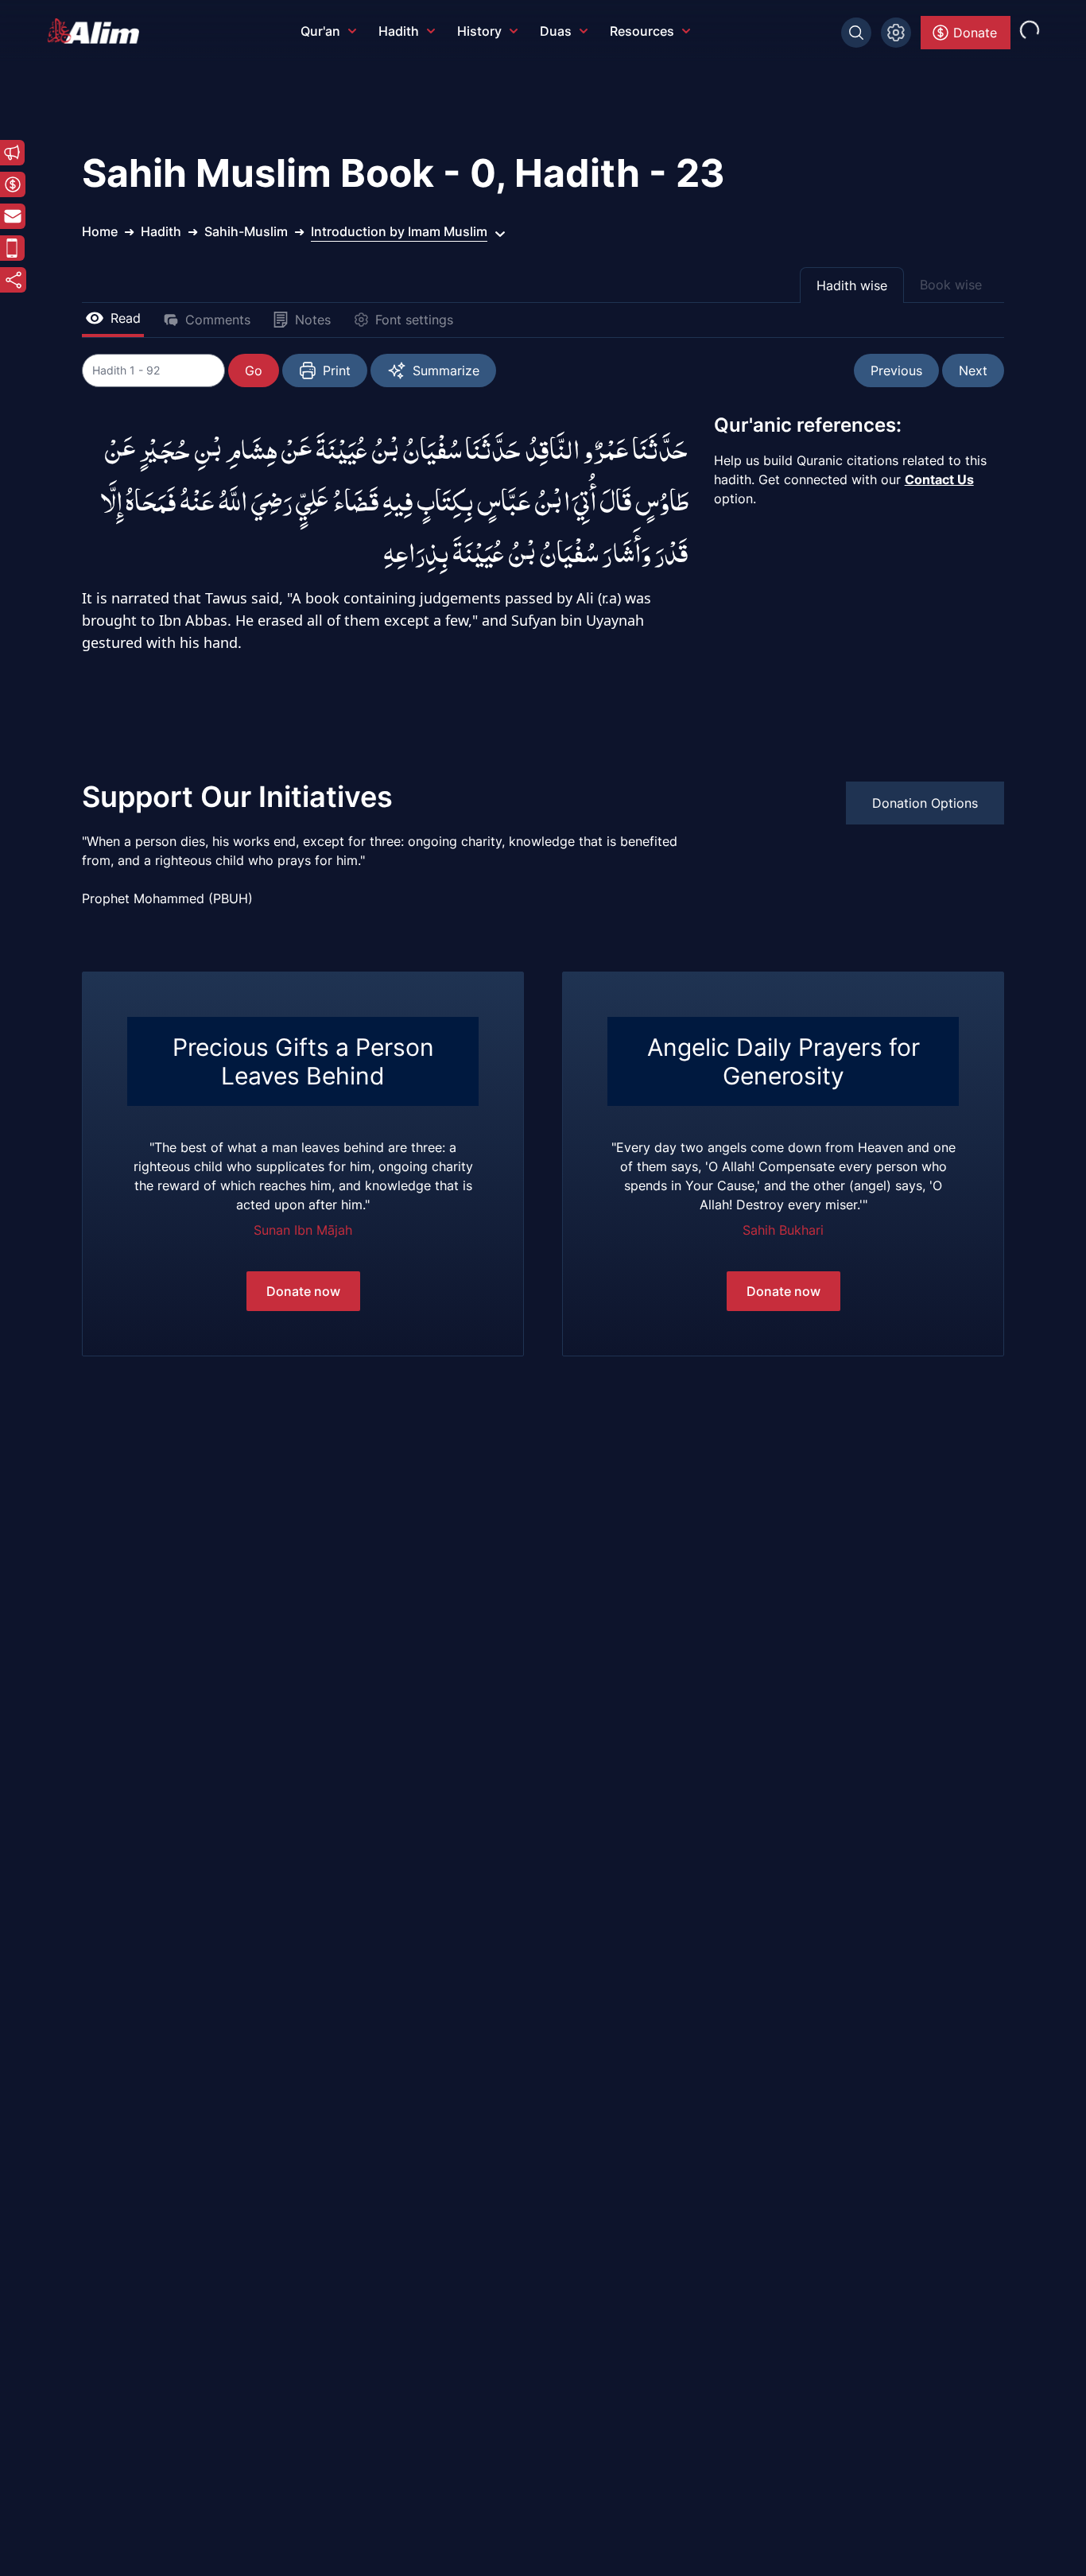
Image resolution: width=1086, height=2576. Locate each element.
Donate (975, 33)
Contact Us (939, 479)
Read (126, 318)
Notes (313, 320)
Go (254, 370)
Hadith (399, 31)
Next (973, 370)
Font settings (414, 320)
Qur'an (320, 31)
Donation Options (925, 803)
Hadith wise (852, 285)
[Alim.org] (98, 31)
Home (100, 231)
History (479, 31)
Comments (218, 320)
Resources (642, 31)
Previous (896, 370)
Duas (556, 31)
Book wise (951, 285)
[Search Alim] (856, 33)
